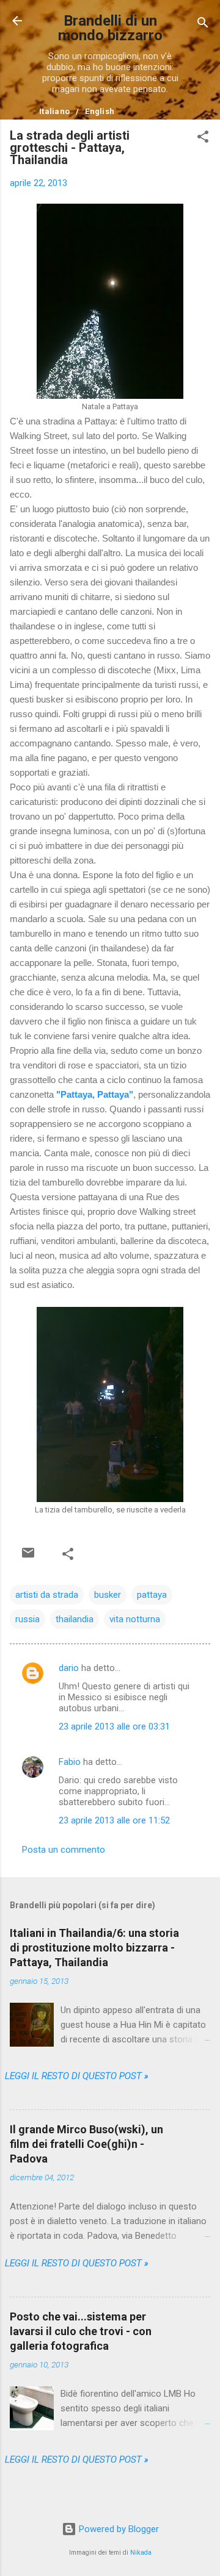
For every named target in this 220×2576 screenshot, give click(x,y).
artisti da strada (47, 1595)
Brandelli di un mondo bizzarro (110, 28)
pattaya (152, 1595)
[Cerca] (203, 25)
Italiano (54, 111)
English (100, 111)
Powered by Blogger (118, 2529)
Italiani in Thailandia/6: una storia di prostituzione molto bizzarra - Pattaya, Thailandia (94, 1948)
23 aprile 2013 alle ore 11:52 (114, 1820)
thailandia (75, 1619)
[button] (203, 139)
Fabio (70, 1762)
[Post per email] (28, 1553)
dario (69, 1668)
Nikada (141, 2553)
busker (108, 1595)
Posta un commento (64, 1850)
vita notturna (135, 1619)
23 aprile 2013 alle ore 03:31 (114, 1726)
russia (28, 1619)
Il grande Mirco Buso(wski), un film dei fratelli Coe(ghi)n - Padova (86, 2144)
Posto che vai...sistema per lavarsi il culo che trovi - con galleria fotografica (81, 2331)
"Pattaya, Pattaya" (95, 1094)
